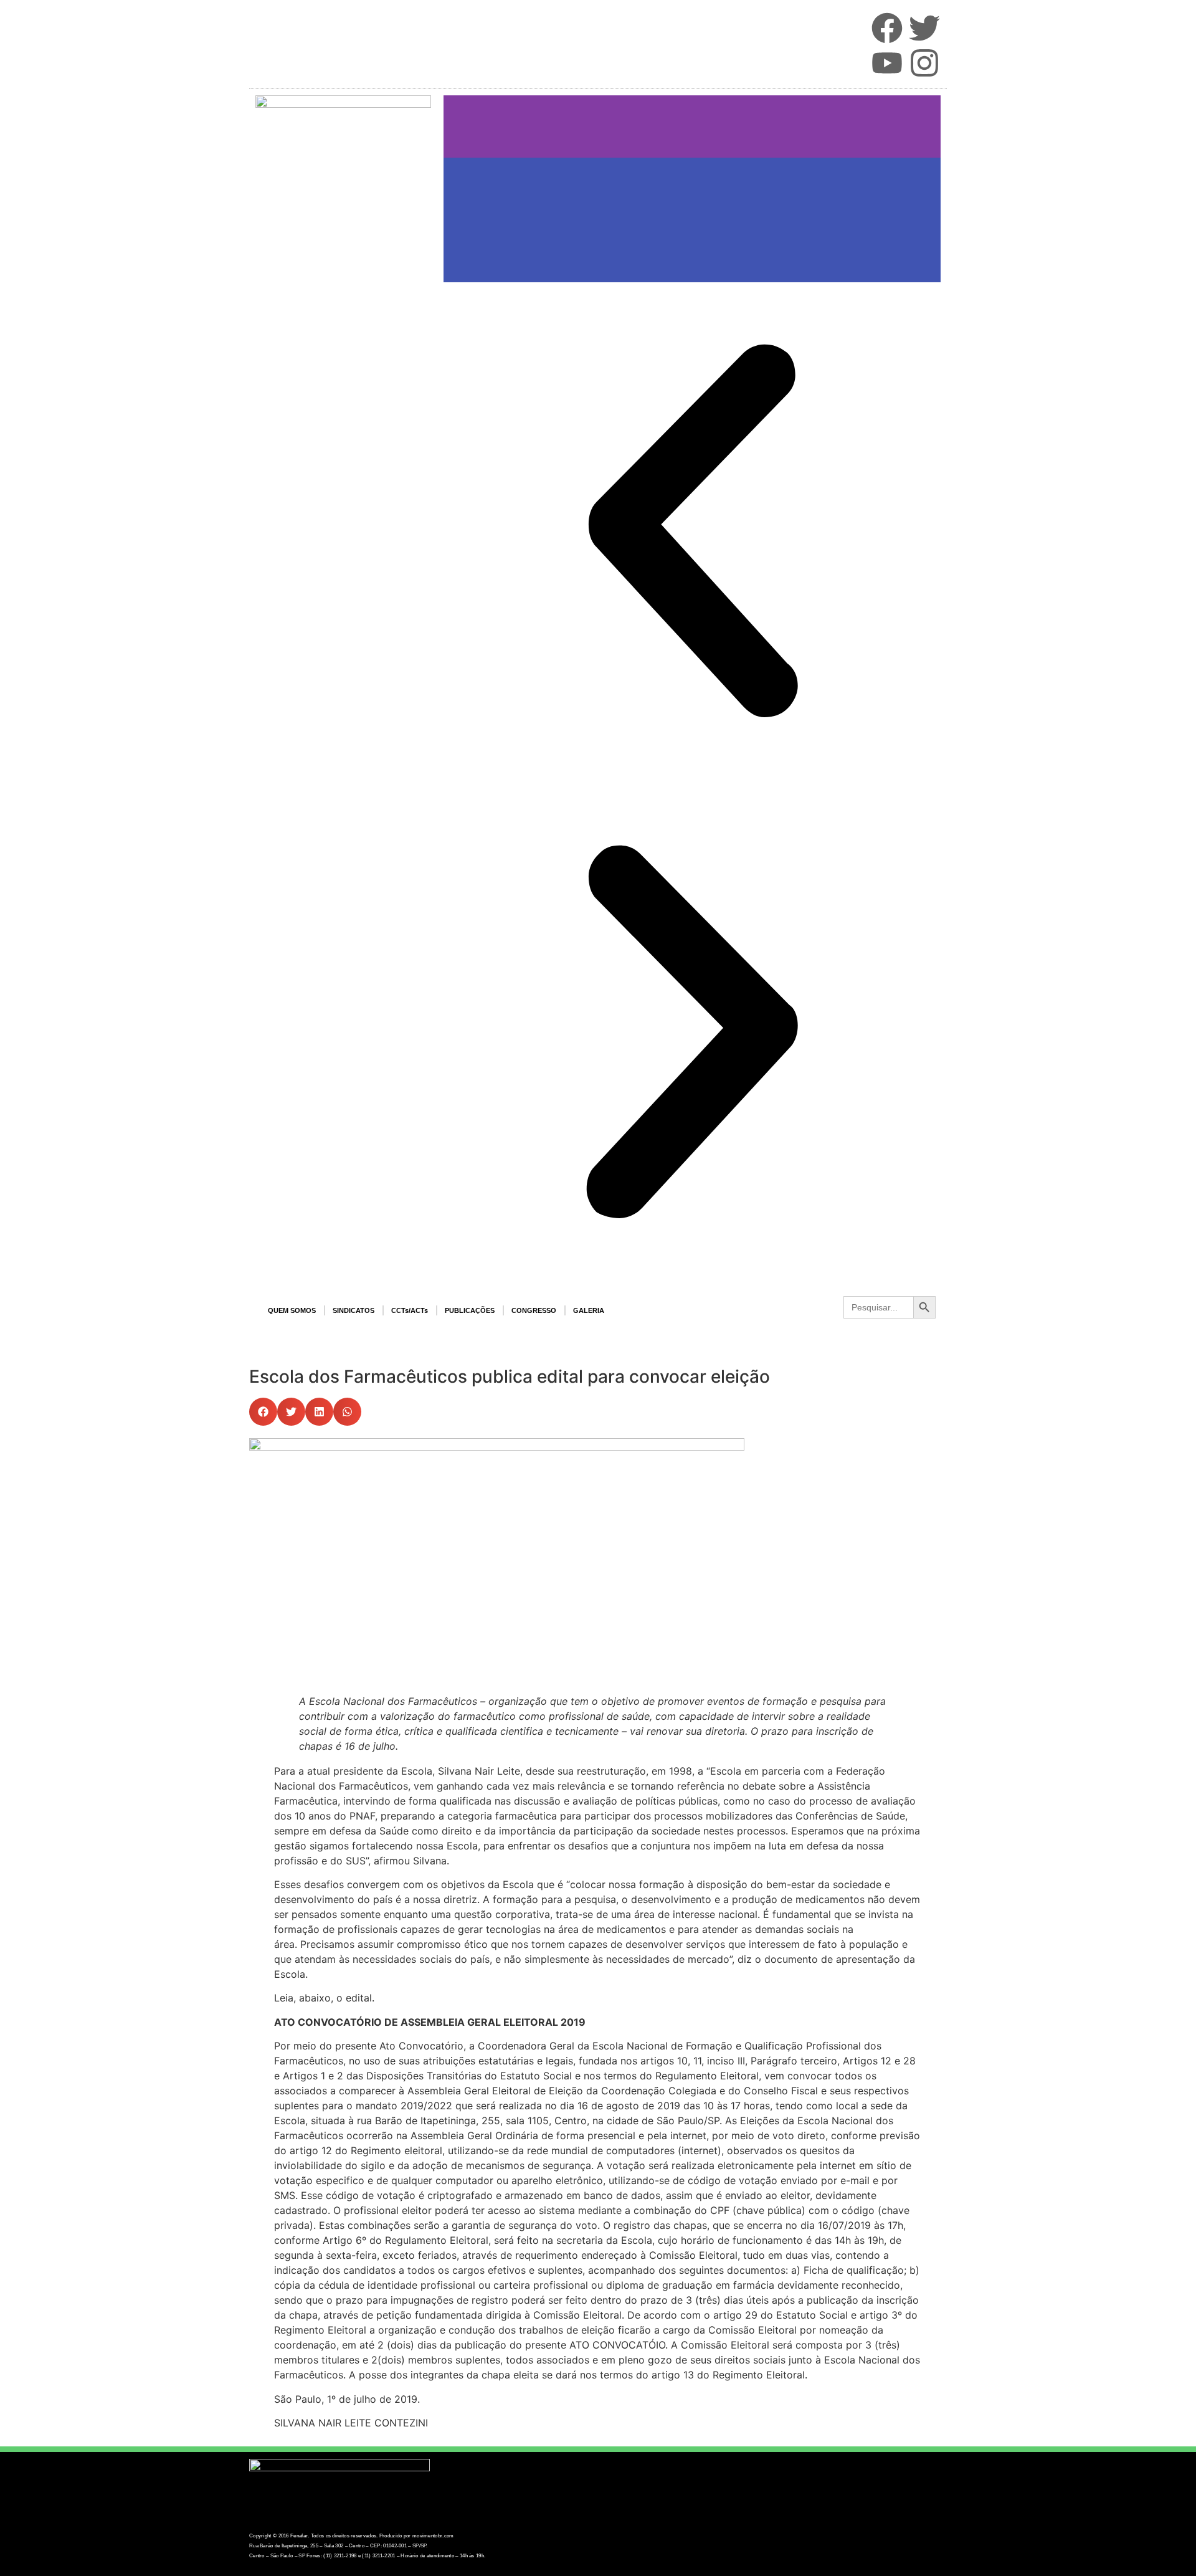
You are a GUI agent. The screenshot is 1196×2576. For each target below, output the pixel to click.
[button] (263, 1412)
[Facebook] (887, 28)
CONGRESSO (534, 1310)
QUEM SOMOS (292, 1310)
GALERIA (589, 1310)
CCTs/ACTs (410, 1310)
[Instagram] (924, 63)
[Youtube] (887, 63)
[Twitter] (924, 28)
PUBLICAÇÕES (470, 1310)
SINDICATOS (354, 1310)
